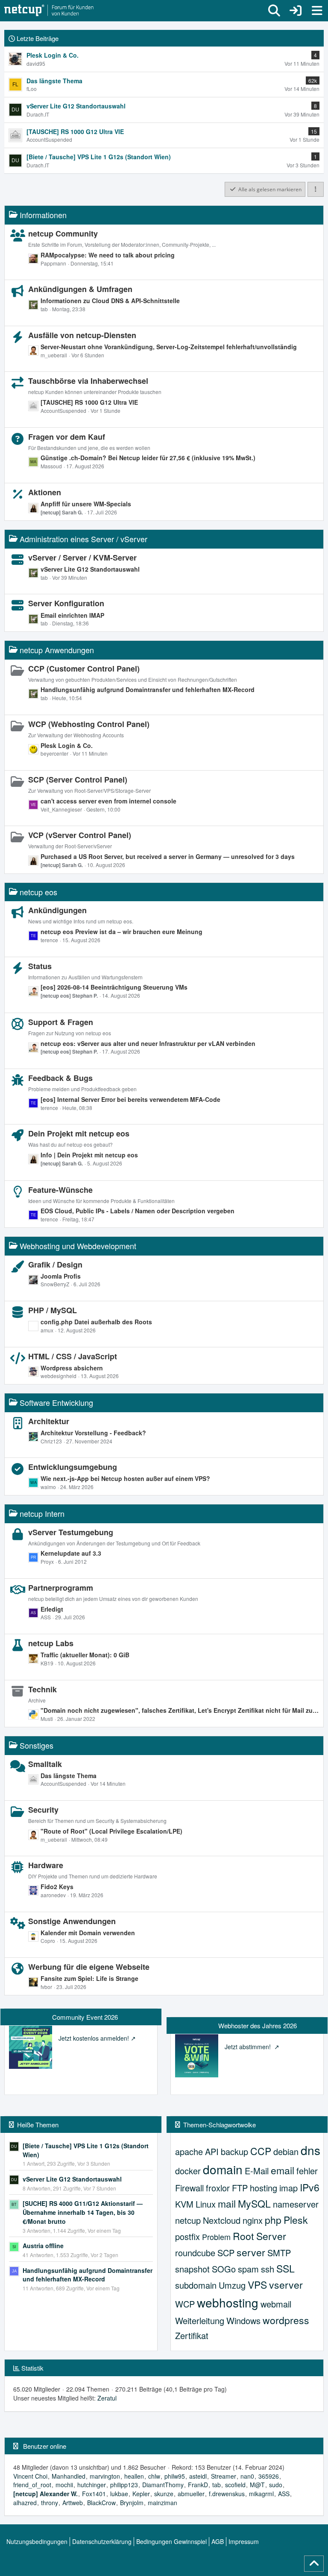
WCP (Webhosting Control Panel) (89, 724)
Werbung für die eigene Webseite (89, 1967)
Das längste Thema (69, 1776)
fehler (307, 2171)
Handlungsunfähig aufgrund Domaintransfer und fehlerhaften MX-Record (148, 689)
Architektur (49, 1421)
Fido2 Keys (57, 1887)
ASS (284, 2494)
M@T (257, 2485)
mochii (64, 2485)
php (273, 2220)
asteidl (198, 2476)
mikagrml (261, 2494)
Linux (206, 2204)
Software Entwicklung (56, 1402)
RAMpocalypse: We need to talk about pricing (108, 255)
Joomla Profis (61, 1276)
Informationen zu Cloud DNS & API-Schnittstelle (110, 301)
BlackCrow (101, 2503)
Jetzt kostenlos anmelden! (94, 2038)
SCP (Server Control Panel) (78, 780)
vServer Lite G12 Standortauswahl (90, 569)
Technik (42, 1689)
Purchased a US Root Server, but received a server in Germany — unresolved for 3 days (168, 856)
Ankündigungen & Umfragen (80, 289)
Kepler (141, 2494)
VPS (257, 2285)
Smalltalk (45, 1764)
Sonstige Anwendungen (72, 1921)
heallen (134, 2476)
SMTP (279, 2253)
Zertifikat (192, 2335)
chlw (154, 2476)
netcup (188, 2220)
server (251, 2252)
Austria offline (43, 2246)
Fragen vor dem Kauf (67, 437)
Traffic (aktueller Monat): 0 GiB (85, 1655)
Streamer (224, 2476)
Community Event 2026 (85, 2017)
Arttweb (73, 2503)
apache (189, 2151)
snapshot (192, 2269)
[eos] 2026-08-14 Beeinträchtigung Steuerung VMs (114, 987)
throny (50, 2503)
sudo (276, 2485)
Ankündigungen (57, 910)
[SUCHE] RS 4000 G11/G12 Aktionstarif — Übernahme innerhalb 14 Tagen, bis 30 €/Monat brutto (83, 2212)
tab (217, 2485)
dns (310, 2150)
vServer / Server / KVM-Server (82, 558)
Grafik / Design (55, 1265)
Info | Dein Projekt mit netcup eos (89, 1155)
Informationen (43, 215)
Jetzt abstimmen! (249, 2047)
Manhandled (69, 2476)
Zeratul (107, 2398)
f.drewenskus (227, 2494)
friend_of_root (32, 2485)
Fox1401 (94, 2494)
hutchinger (92, 2485)
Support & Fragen (61, 1022)
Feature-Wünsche (60, 1190)
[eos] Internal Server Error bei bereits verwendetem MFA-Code (130, 1099)
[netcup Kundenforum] (49, 11)
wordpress (286, 2320)
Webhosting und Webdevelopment (78, 1246)
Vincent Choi (30, 2476)
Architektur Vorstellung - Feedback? (93, 1433)
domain (223, 2169)
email (283, 2170)
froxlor (218, 2188)
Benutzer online (45, 2446)
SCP (226, 2253)
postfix (187, 2236)
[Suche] (274, 11)
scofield (235, 2485)
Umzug (232, 2285)
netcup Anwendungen (57, 650)
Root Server (259, 2236)
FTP (240, 2188)
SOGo (224, 2269)
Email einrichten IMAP (72, 615)
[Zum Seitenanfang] (314, 2564)
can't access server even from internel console (108, 801)
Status (40, 966)
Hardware (46, 1865)
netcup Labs (51, 1643)
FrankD (198, 2485)
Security (43, 1810)
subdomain (196, 2285)
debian (286, 2151)
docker (188, 2171)
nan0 (247, 2476)
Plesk (296, 2220)
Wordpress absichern (72, 1368)
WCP (185, 2304)
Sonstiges (37, 1745)
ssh (268, 2269)
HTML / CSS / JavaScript (73, 1356)
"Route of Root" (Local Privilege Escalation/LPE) (111, 1831)
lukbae (119, 2494)
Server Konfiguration (66, 603)
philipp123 (124, 2485)
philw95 (175, 2476)
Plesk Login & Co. (67, 745)
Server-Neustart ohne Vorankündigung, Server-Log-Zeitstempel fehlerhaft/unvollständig (169, 347)
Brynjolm (132, 2503)
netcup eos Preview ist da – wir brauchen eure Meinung (122, 932)
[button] (316, 190)
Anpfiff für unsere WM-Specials (86, 504)
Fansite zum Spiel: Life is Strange (89, 1978)
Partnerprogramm (61, 1588)
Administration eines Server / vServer (83, 539)
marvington (105, 2476)
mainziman (163, 2503)
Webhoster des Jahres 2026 (258, 2025)
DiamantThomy (163, 2485)
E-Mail (257, 2171)
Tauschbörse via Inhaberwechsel (88, 381)
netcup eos (38, 892)
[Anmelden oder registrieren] (296, 11)
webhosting (228, 2302)
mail (227, 2204)
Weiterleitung (200, 2320)
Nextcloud (222, 2220)
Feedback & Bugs (60, 1078)
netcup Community (63, 234)
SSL (286, 2268)
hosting (264, 2188)
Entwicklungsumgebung (73, 1467)
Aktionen (45, 492)
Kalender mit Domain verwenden (88, 1933)
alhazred (25, 2503)
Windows (243, 2320)
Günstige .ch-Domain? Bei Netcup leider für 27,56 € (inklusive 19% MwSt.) (148, 458)
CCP (261, 2151)
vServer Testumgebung (71, 1532)
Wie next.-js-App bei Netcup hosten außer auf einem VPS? (125, 1478)
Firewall (189, 2188)
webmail (276, 2304)
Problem (216, 2237)
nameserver (296, 2204)
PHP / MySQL (53, 1310)
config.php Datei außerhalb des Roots (96, 1322)
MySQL (254, 2204)
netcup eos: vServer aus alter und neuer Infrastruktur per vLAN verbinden (148, 1043)
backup (234, 2151)
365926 (269, 2476)
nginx (253, 2220)
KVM (184, 2204)
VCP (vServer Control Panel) (80, 835)
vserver (286, 2285)
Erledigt (52, 1609)
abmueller (191, 2494)
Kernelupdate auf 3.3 (71, 1553)
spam (248, 2269)
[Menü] (317, 11)
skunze (164, 2494)
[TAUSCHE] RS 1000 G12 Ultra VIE (89, 402)
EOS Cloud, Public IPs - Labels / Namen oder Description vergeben (138, 1211)
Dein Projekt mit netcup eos (79, 1133)
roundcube (195, 2253)
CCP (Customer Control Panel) (84, 669)
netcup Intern (42, 1513)
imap (288, 2188)
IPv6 (310, 2187)
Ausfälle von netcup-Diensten (82, 335)
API (212, 2151)
